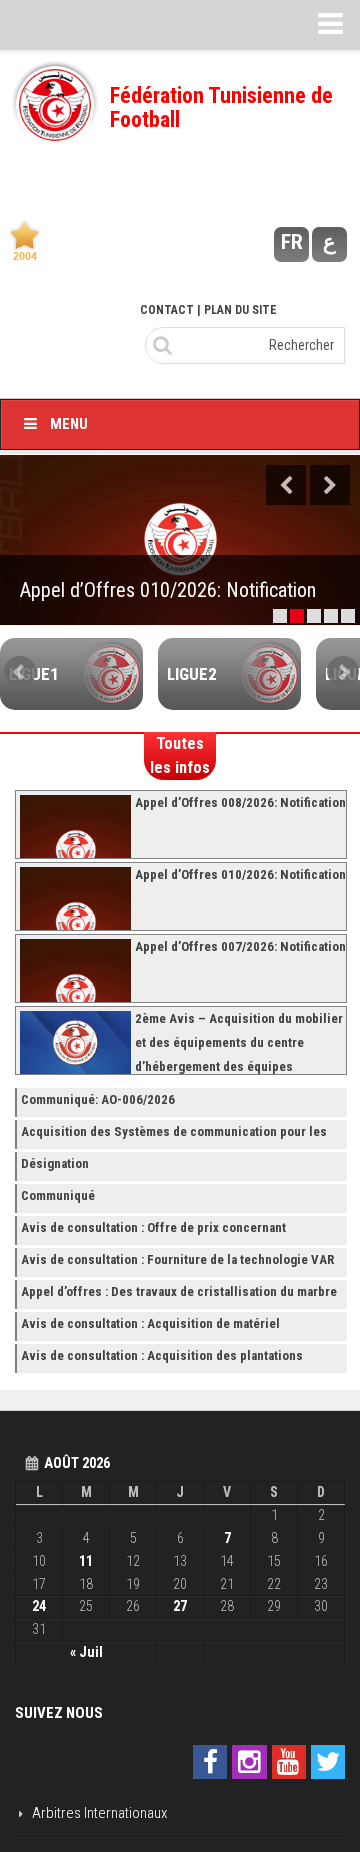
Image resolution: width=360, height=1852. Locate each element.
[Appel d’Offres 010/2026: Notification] (180, 540)
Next (330, 485)
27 (180, 1606)
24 (39, 1606)
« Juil (86, 1652)
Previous (286, 485)
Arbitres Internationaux (99, 1813)
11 (86, 1561)
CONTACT (167, 310)
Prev (20, 672)
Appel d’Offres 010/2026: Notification (168, 590)
